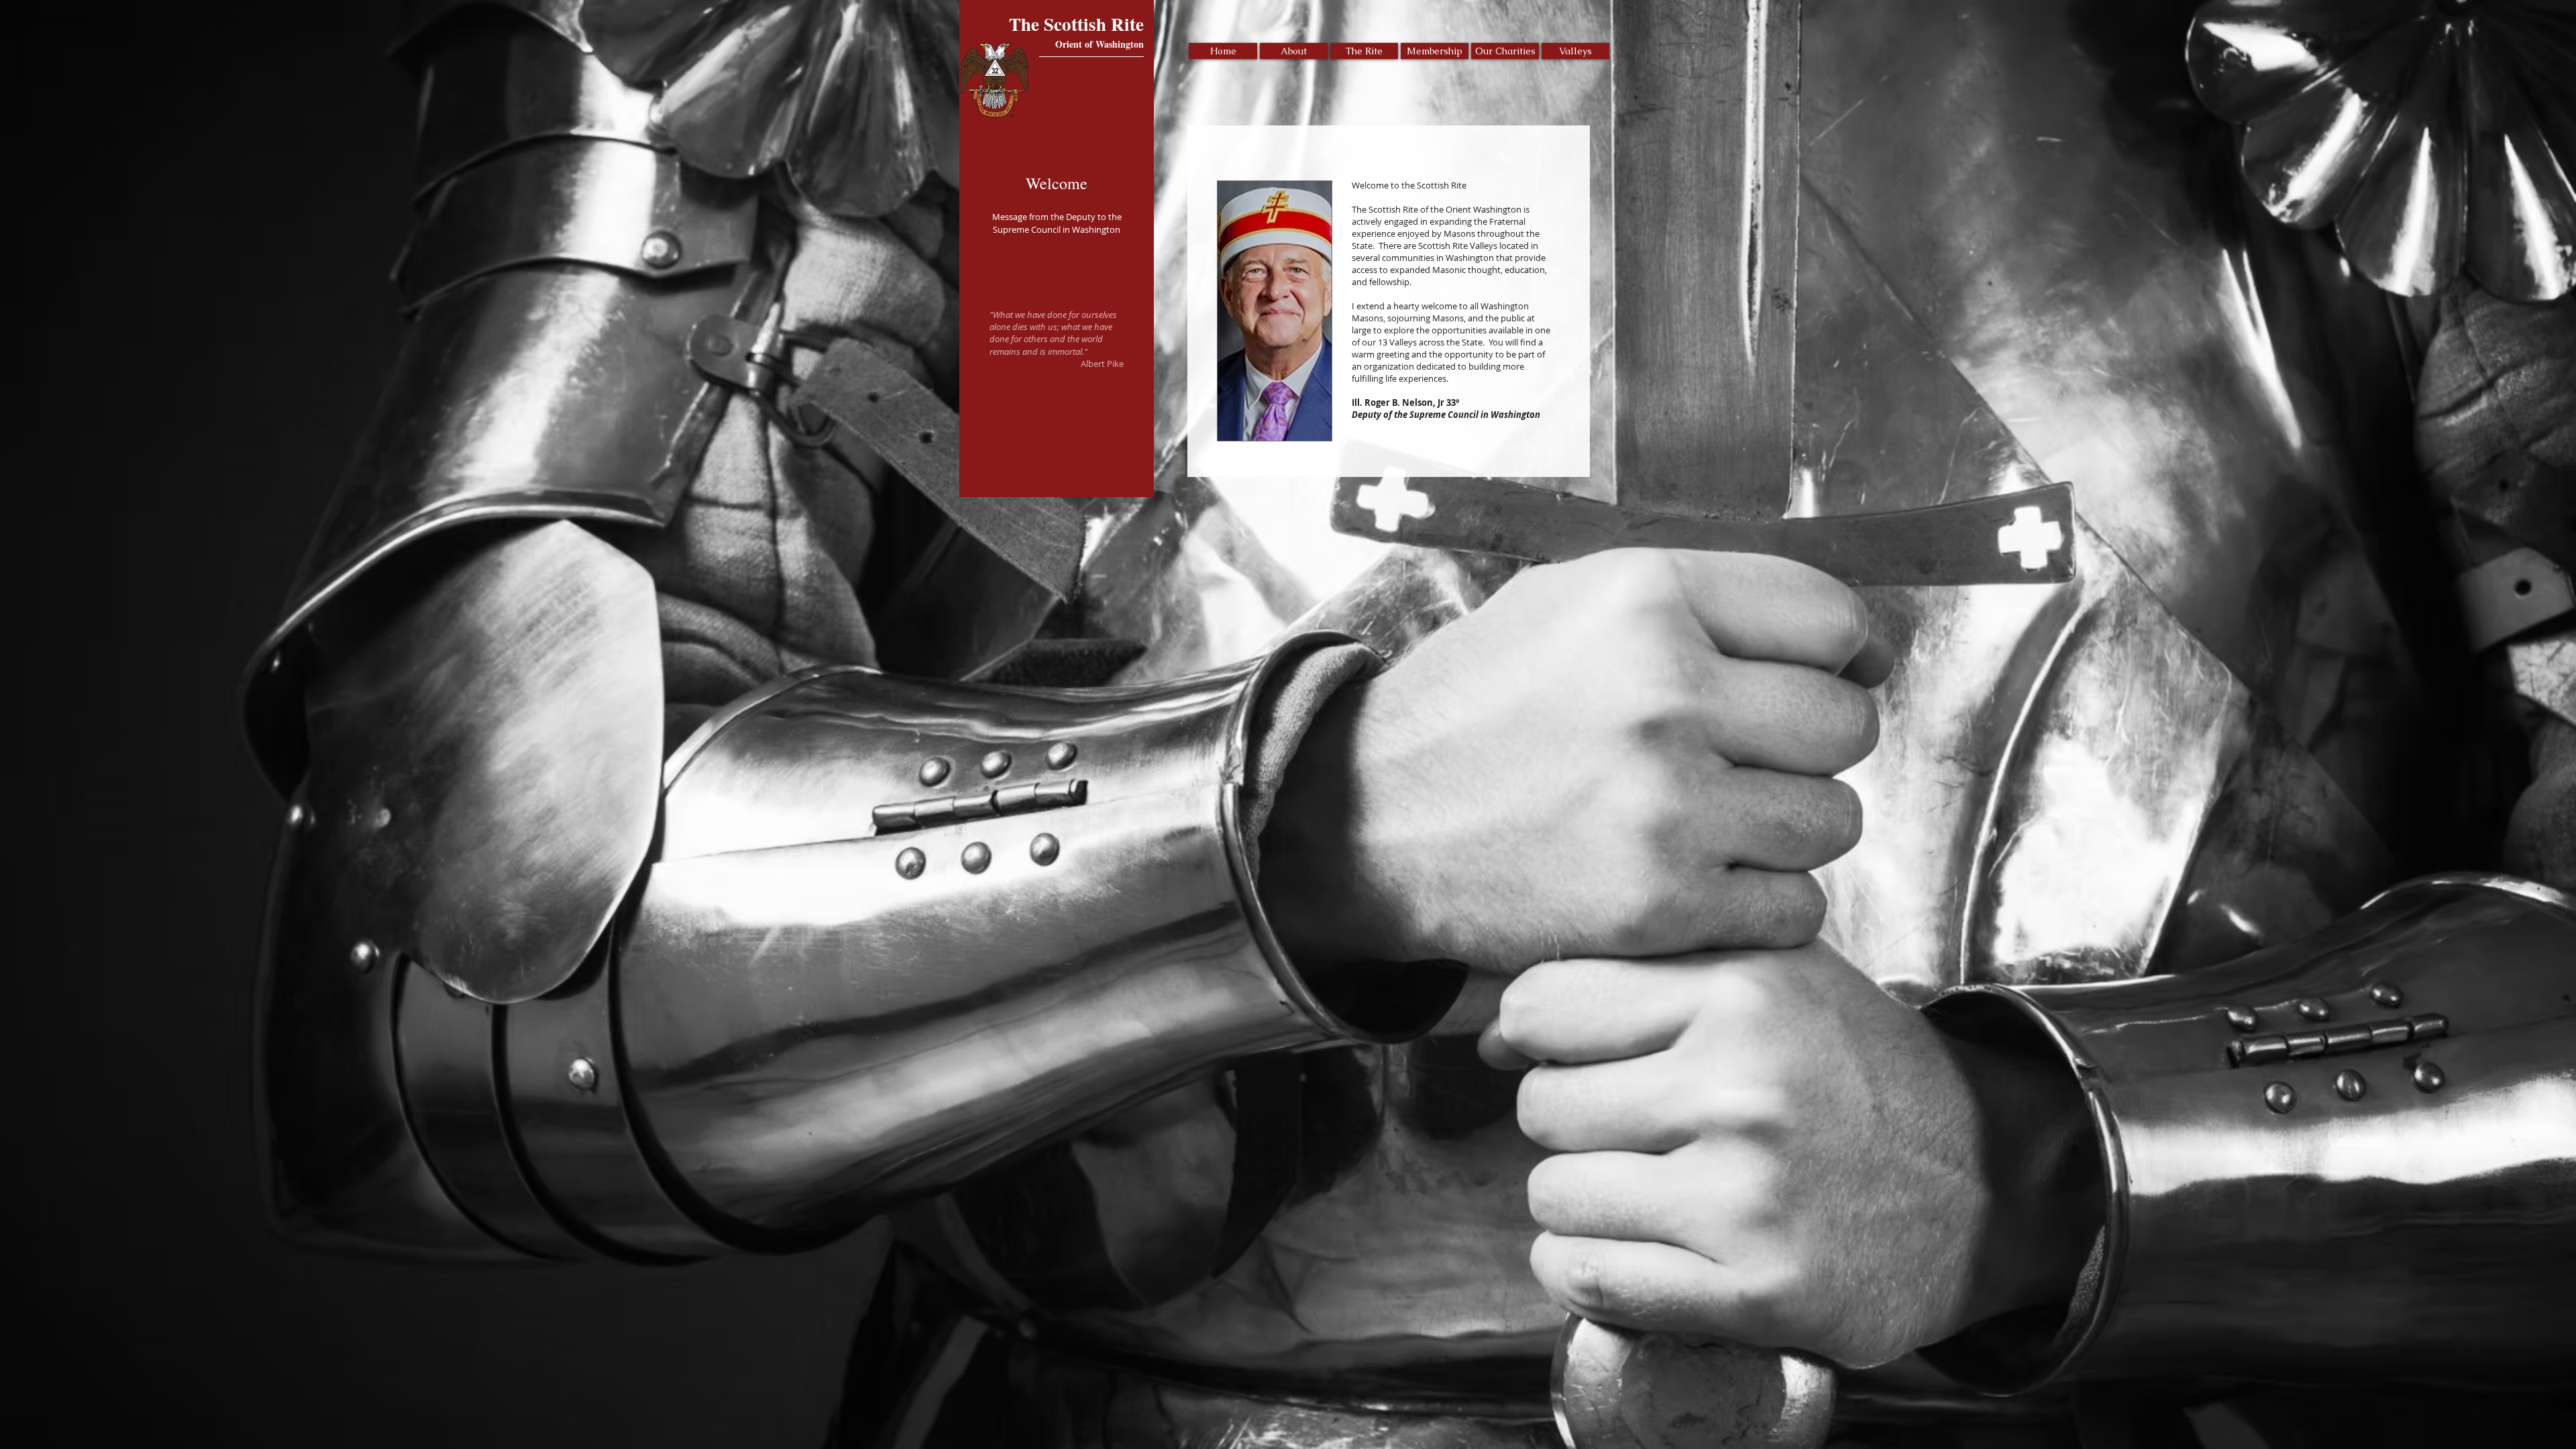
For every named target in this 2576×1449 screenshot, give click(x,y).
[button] (1294, 51)
